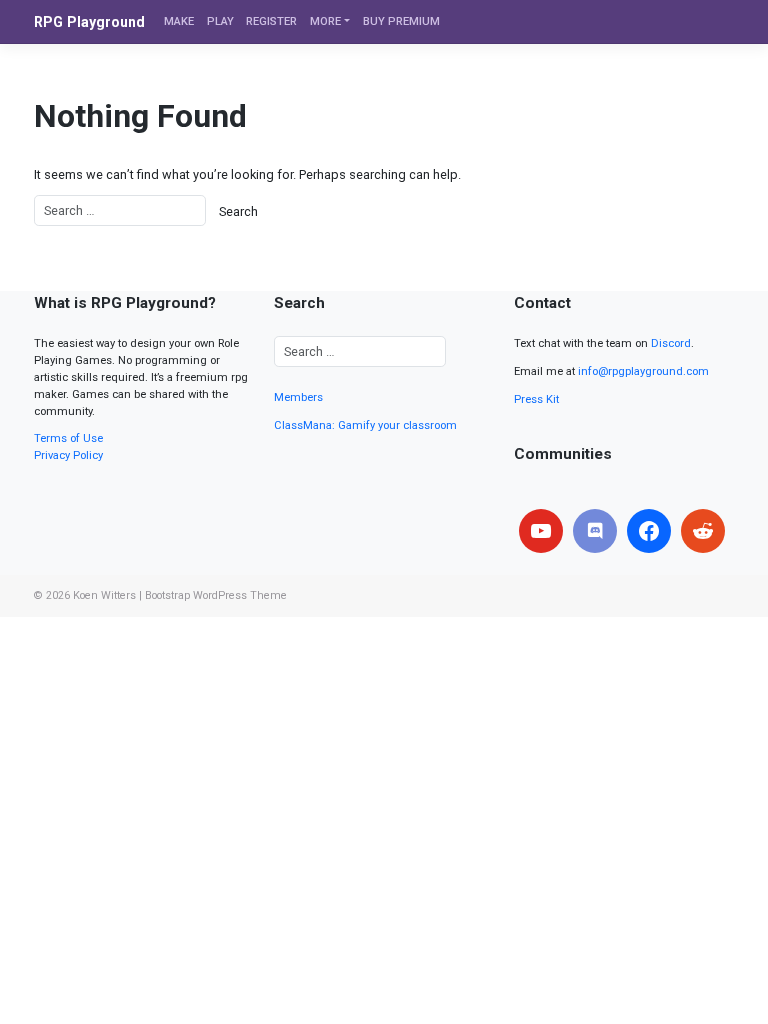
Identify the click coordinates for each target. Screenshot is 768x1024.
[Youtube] (541, 531)
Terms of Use (68, 438)
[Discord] (595, 531)
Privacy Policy (68, 455)
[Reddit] (703, 531)
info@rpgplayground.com (643, 371)
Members (298, 397)
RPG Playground (89, 22)
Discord (671, 343)
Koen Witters (104, 595)
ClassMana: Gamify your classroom (365, 425)
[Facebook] (649, 531)
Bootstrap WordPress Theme (216, 595)
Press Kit (536, 399)
